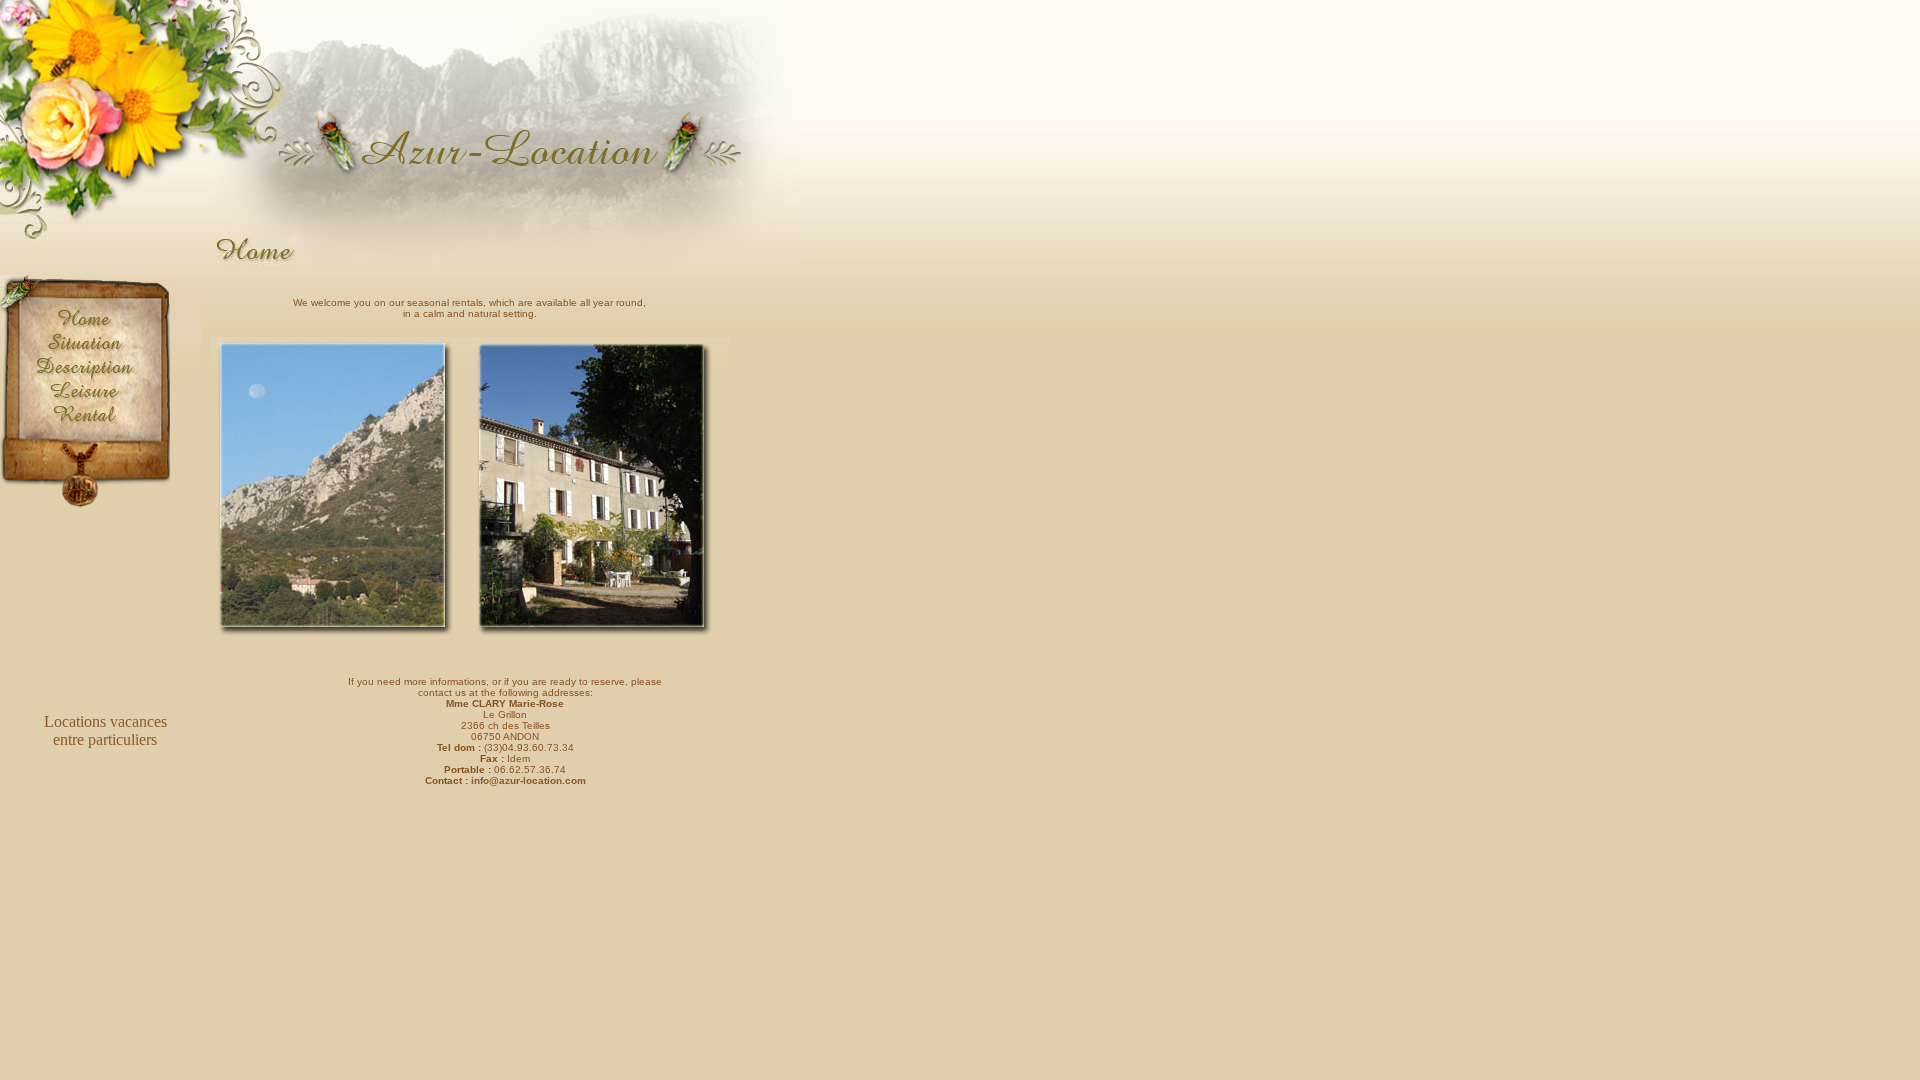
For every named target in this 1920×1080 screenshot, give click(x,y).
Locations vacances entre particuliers (105, 730)
